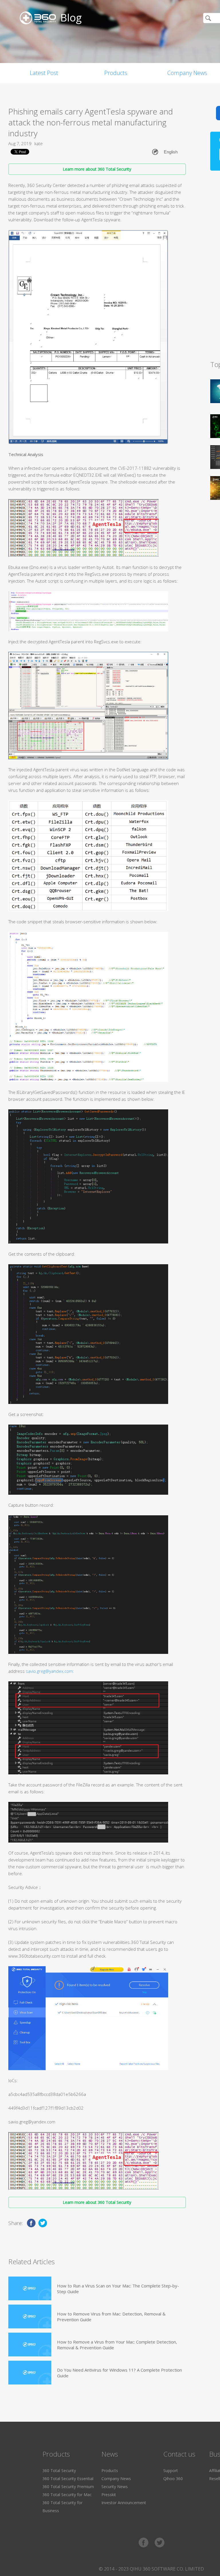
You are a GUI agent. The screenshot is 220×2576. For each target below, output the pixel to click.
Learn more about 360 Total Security (97, 169)
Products (116, 73)
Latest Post (44, 73)
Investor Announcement (124, 2503)
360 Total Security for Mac (67, 2495)
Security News (115, 2487)
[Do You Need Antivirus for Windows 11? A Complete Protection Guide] (30, 2373)
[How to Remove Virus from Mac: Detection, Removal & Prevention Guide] (30, 2316)
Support (171, 2471)
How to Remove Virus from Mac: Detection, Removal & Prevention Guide (111, 2317)
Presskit (109, 2495)
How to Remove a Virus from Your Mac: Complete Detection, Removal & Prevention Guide (117, 2345)
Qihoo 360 (173, 2479)
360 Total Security (59, 2471)
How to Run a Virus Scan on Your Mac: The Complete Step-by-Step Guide (118, 2289)
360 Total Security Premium (68, 2487)
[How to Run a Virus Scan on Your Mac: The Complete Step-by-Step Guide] (30, 2288)
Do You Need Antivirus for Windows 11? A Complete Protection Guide (119, 2373)
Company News (116, 2479)
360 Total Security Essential (68, 2479)
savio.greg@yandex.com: (50, 1671)
